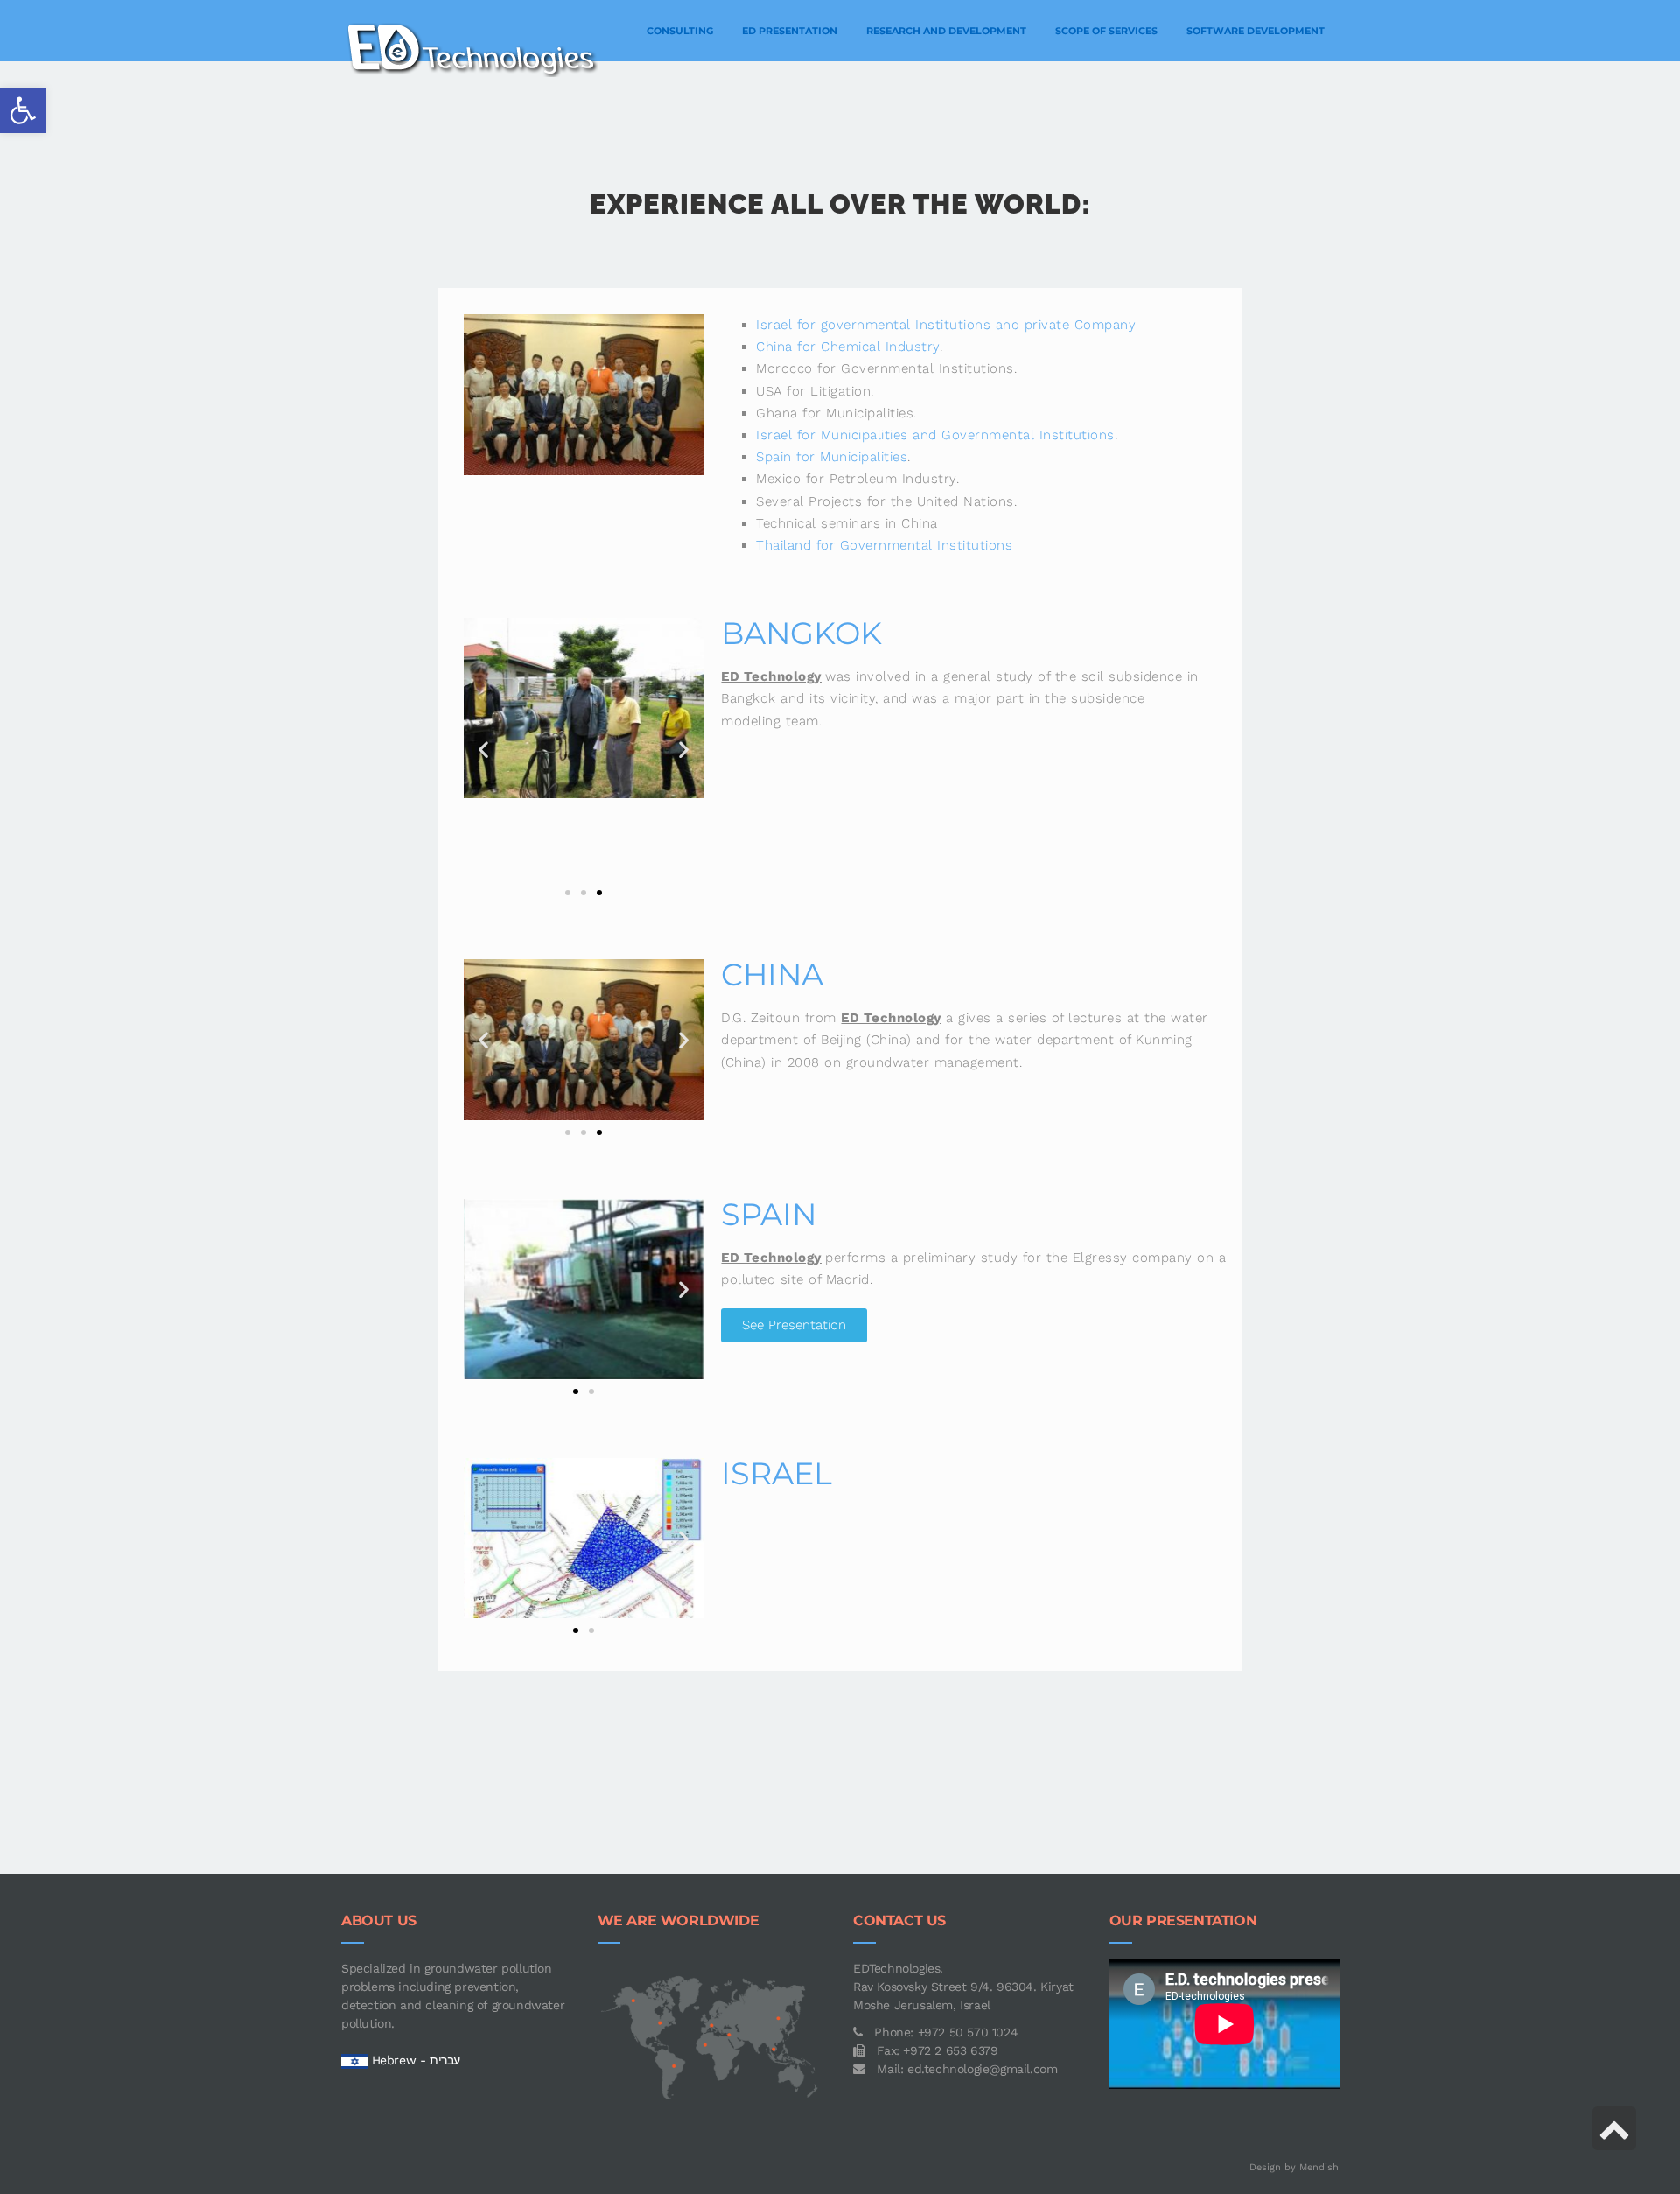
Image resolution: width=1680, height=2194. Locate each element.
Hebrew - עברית (416, 2060)
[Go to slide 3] (599, 893)
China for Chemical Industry (848, 347)
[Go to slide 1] (576, 1391)
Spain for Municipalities (832, 457)
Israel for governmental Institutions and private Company (946, 325)
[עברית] (354, 2060)
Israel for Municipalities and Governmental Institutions (935, 435)
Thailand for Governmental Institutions (884, 545)
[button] (23, 110)
